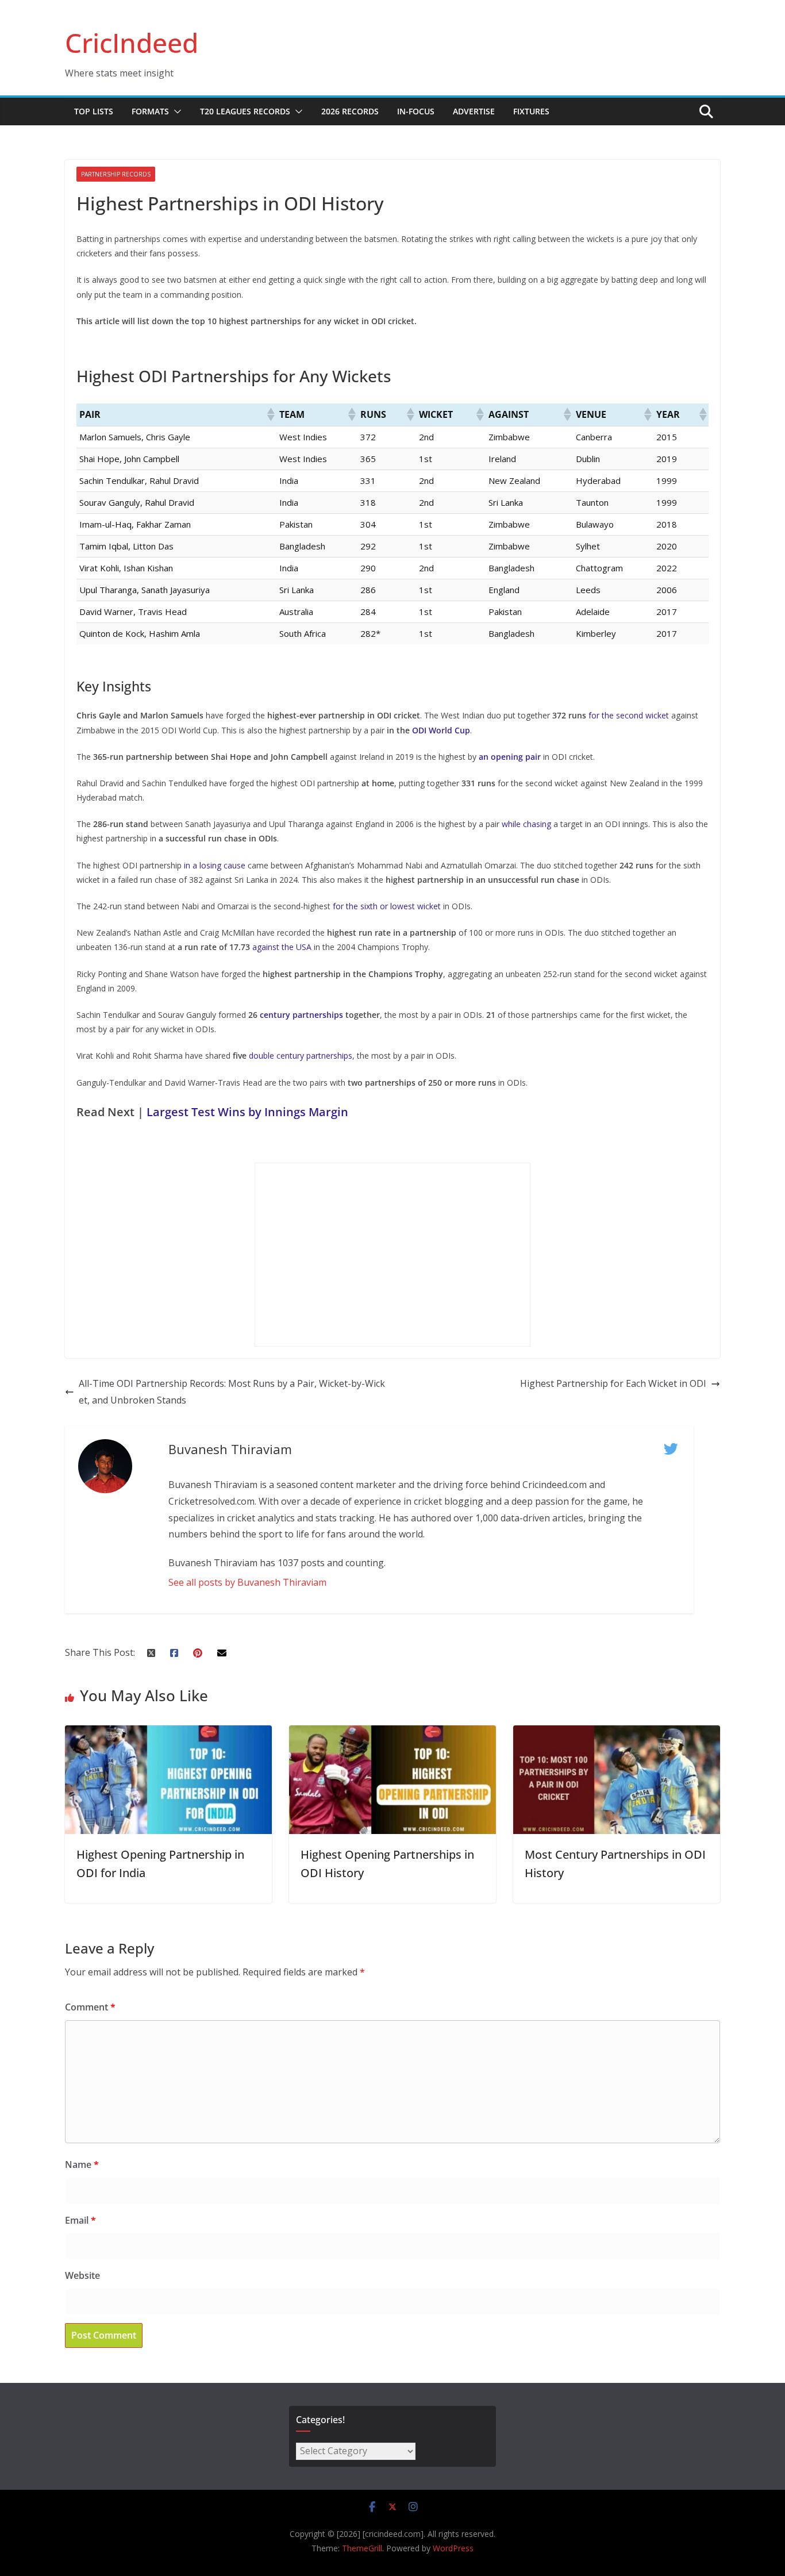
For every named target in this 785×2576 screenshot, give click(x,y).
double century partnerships (301, 1056)
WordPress (453, 2548)
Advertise (474, 111)
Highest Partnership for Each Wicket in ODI (613, 1383)
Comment (90, 2007)
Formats (150, 111)
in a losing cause (215, 865)
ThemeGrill (362, 2548)
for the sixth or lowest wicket (387, 906)
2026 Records (350, 111)
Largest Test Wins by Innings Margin (247, 1112)
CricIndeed (132, 43)
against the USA (282, 947)
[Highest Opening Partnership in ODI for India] (168, 1733)
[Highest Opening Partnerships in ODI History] (392, 1733)
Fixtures (531, 111)
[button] (175, 112)
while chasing (526, 824)
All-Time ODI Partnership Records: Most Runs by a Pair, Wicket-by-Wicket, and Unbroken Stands (232, 1392)
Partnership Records (116, 174)
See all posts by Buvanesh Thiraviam (247, 1582)
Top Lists (94, 111)
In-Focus (416, 111)
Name (82, 2164)
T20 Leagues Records (245, 111)
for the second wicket (629, 715)
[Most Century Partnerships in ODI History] (617, 1733)
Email (80, 2220)
